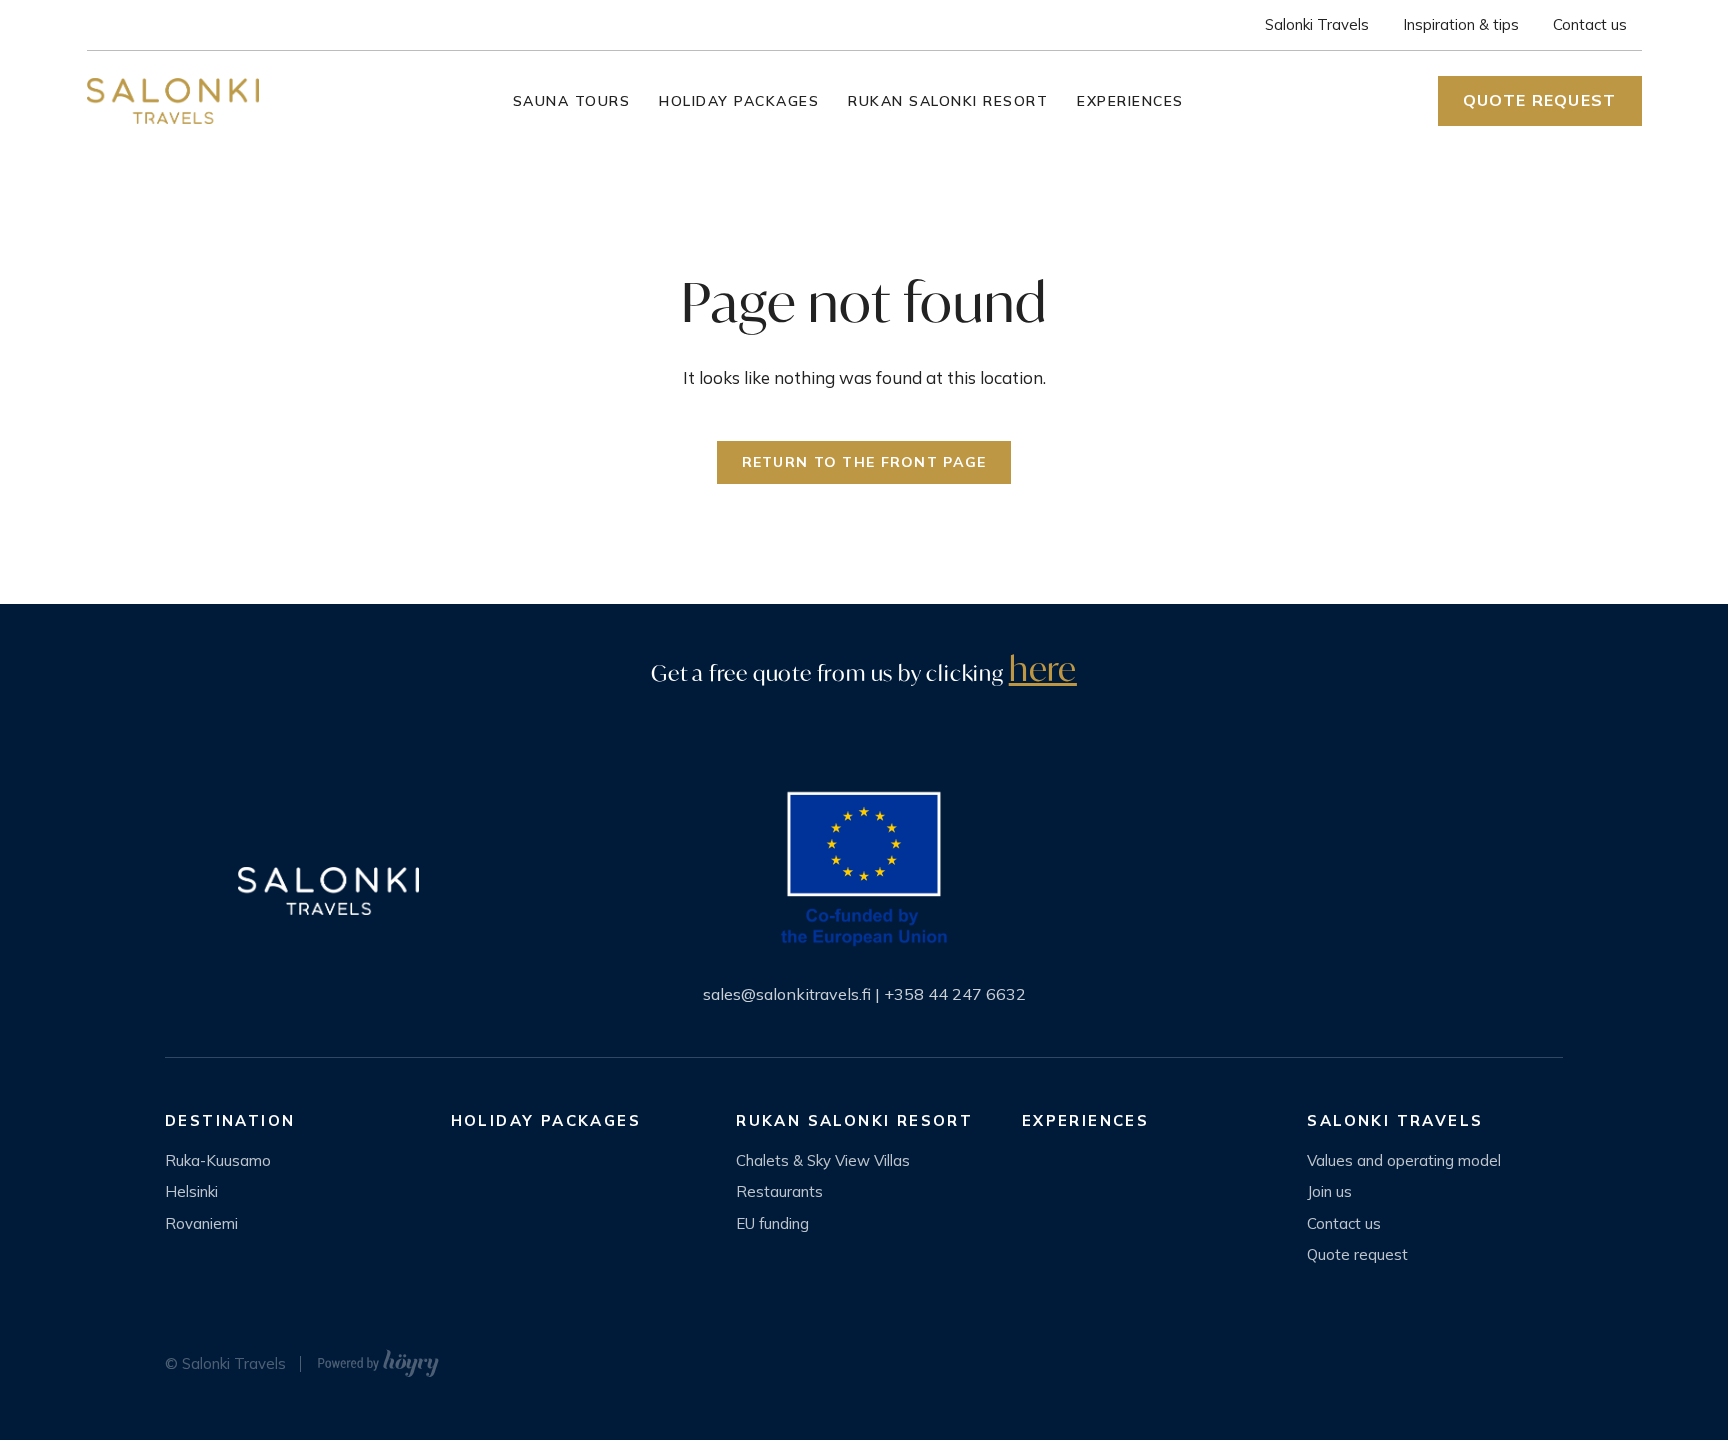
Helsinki (191, 1191)
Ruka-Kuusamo (218, 1160)
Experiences (1130, 101)
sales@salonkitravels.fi (787, 994)
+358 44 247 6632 (955, 994)
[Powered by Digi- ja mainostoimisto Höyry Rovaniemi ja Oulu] (378, 1358)
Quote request (1357, 1254)
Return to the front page (864, 462)
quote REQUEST (1540, 100)
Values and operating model (1404, 1160)
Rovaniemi (201, 1223)
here (1043, 668)
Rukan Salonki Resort (948, 101)
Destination (230, 1120)
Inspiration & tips (1461, 24)
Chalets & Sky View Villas (823, 1160)
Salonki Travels (1317, 24)
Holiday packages (739, 101)
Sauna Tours (572, 101)
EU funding (772, 1223)
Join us (1329, 1191)
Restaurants (779, 1191)
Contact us (1590, 24)
